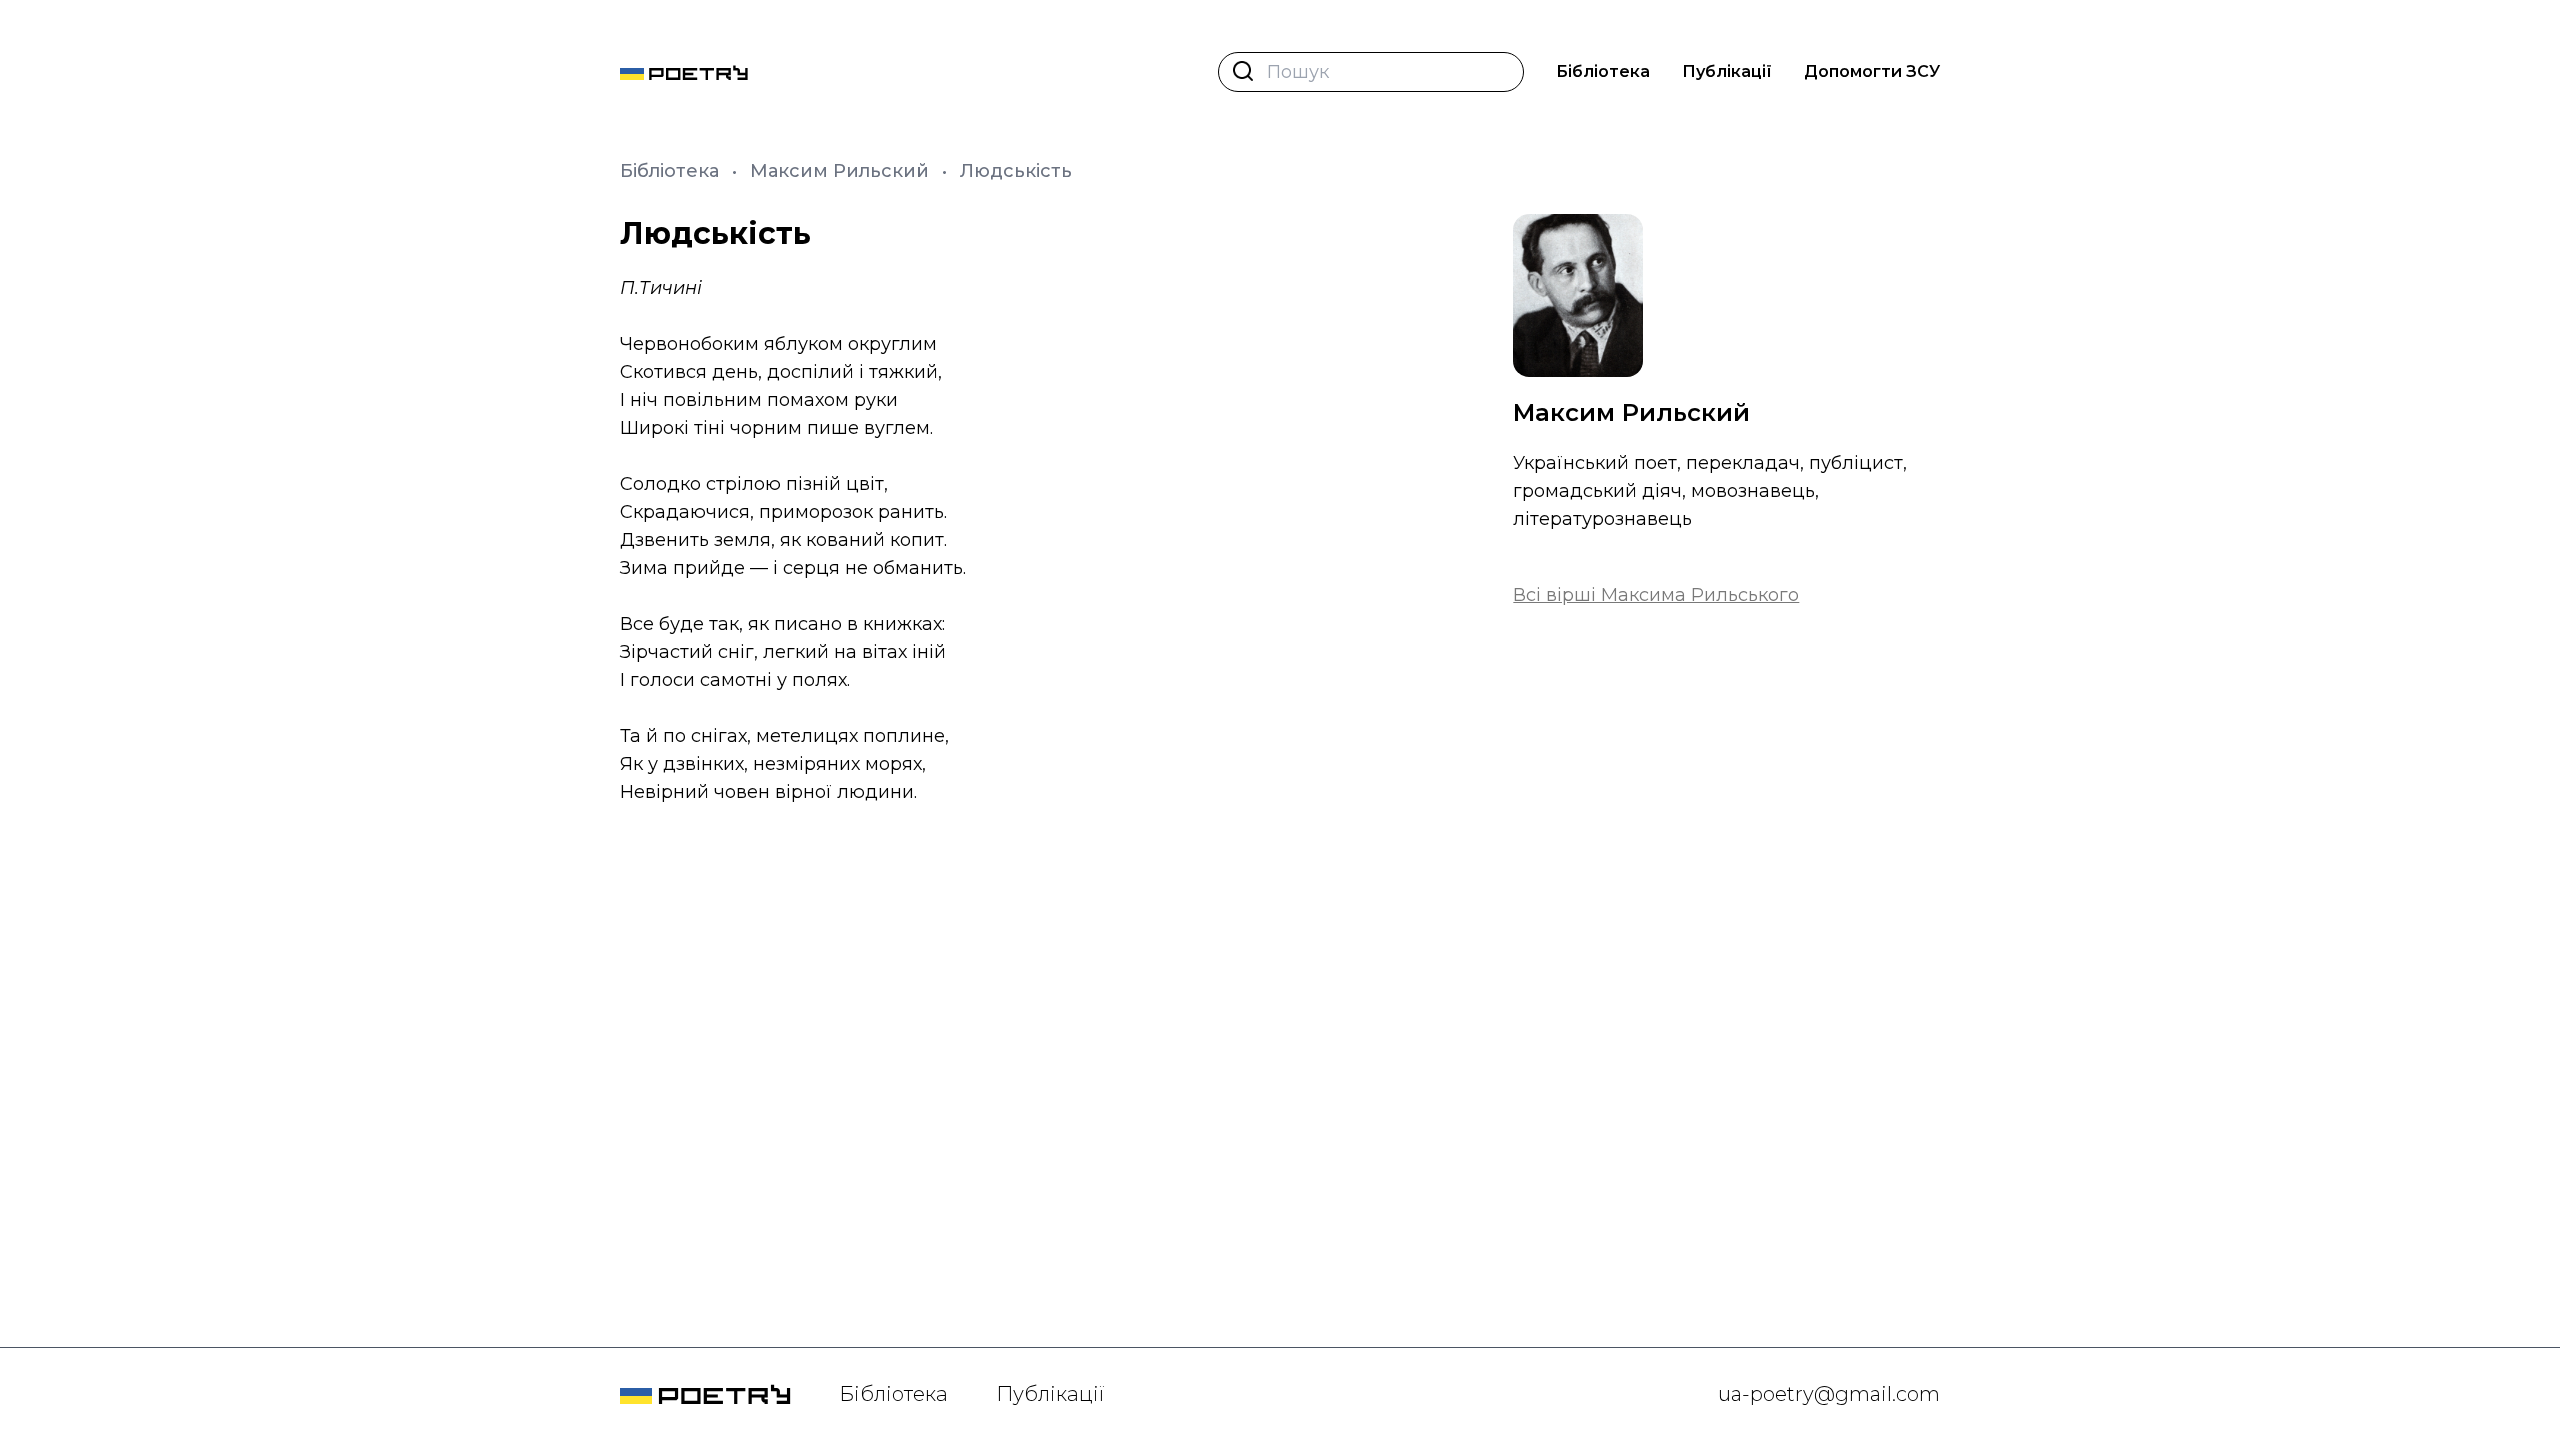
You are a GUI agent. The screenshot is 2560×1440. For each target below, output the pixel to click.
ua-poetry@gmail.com (1829, 1394)
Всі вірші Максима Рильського (1656, 595)
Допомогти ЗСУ (1872, 71)
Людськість (1016, 171)
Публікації (1727, 71)
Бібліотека (1603, 71)
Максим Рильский (842, 171)
